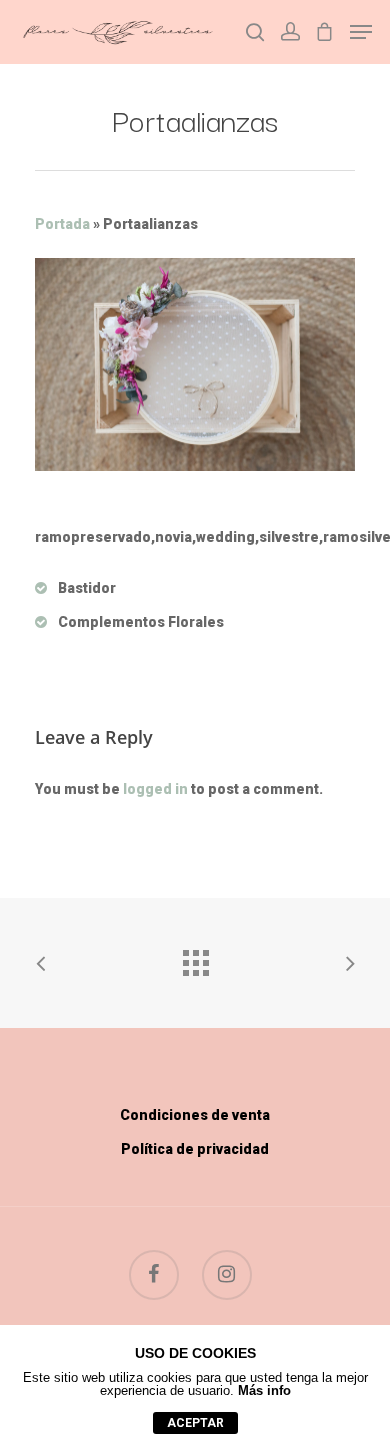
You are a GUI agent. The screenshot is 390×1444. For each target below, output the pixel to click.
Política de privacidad (195, 1149)
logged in (155, 789)
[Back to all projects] (195, 958)
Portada (62, 224)
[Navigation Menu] (361, 32)
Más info (264, 1390)
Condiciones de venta (195, 1115)
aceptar (195, 1423)
